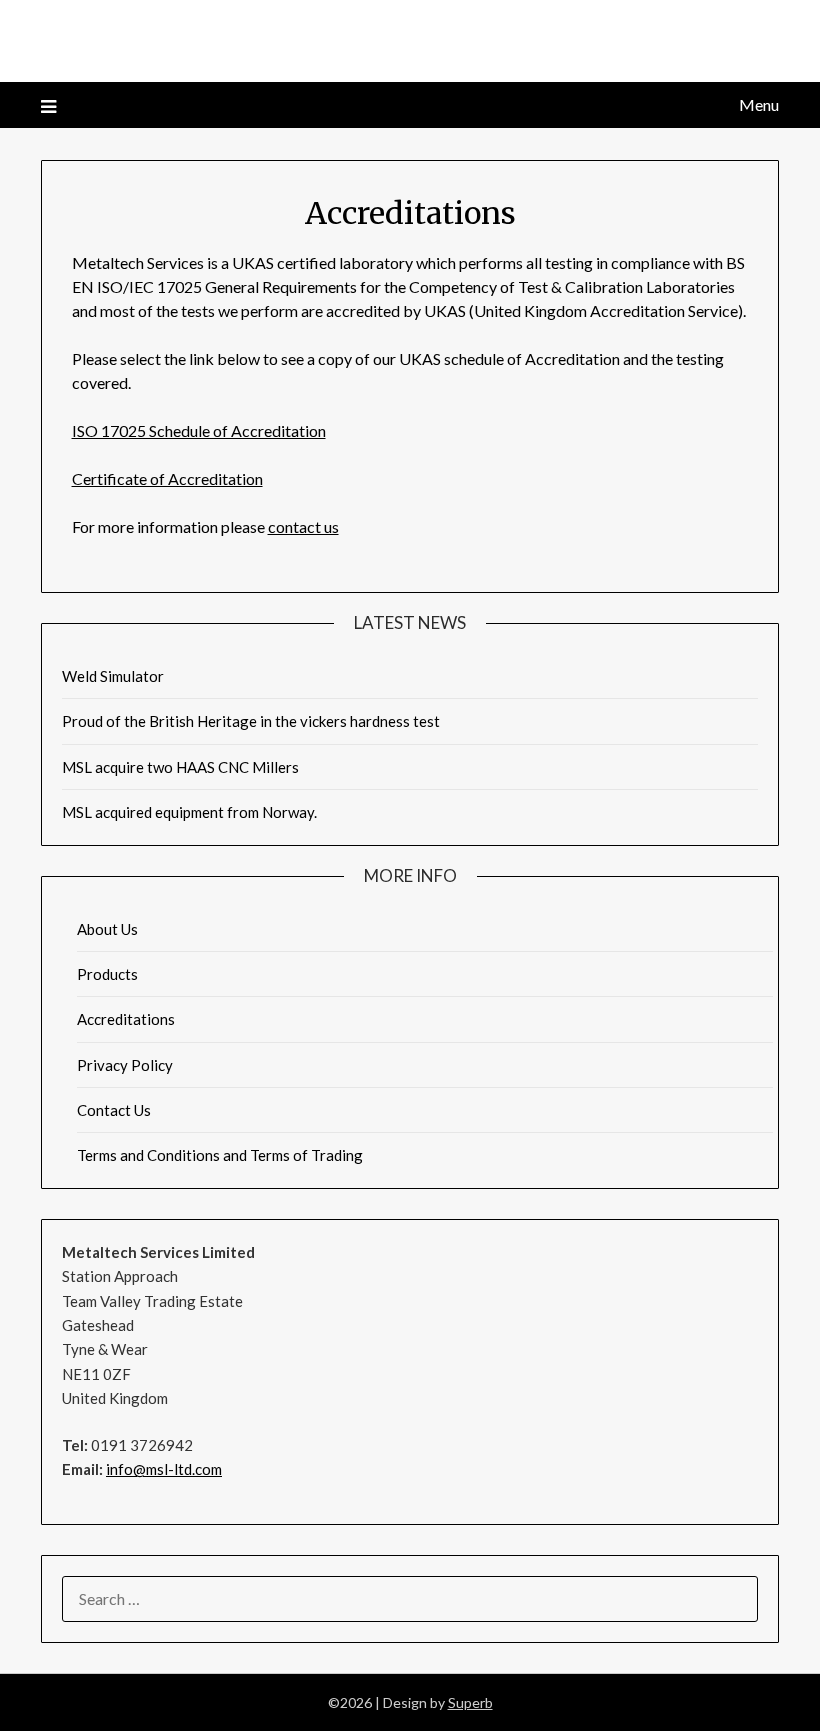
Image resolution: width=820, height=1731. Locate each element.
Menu (759, 104)
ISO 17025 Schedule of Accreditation (199, 430)
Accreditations (126, 1019)
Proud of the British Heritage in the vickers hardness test (251, 721)
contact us (303, 526)
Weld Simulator (113, 676)
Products (107, 974)
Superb (470, 1702)
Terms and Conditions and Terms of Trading (220, 1155)
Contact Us (114, 1110)
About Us (107, 929)
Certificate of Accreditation (167, 478)
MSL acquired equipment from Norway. (189, 812)
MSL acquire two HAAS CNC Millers (180, 767)
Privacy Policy (125, 1065)
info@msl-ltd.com (164, 1469)
